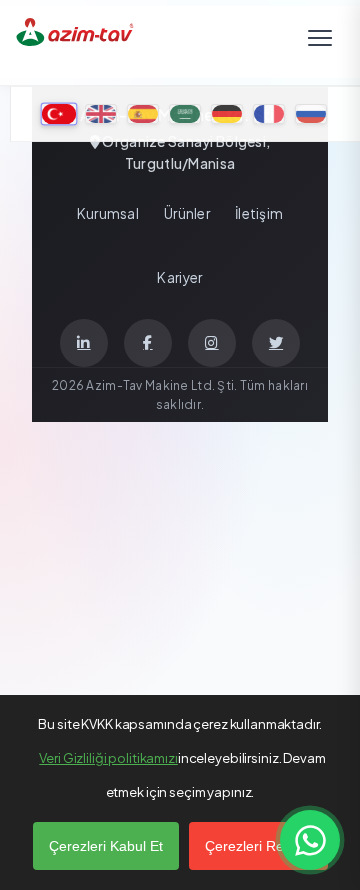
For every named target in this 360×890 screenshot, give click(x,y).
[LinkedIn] (84, 343)
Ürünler (187, 213)
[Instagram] (212, 343)
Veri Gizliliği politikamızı (108, 758)
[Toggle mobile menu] (320, 42)
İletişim (259, 213)
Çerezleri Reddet (258, 846)
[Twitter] (276, 343)
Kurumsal (108, 213)
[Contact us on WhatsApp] (310, 840)
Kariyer (179, 277)
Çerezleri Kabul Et (106, 846)
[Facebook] (148, 343)
